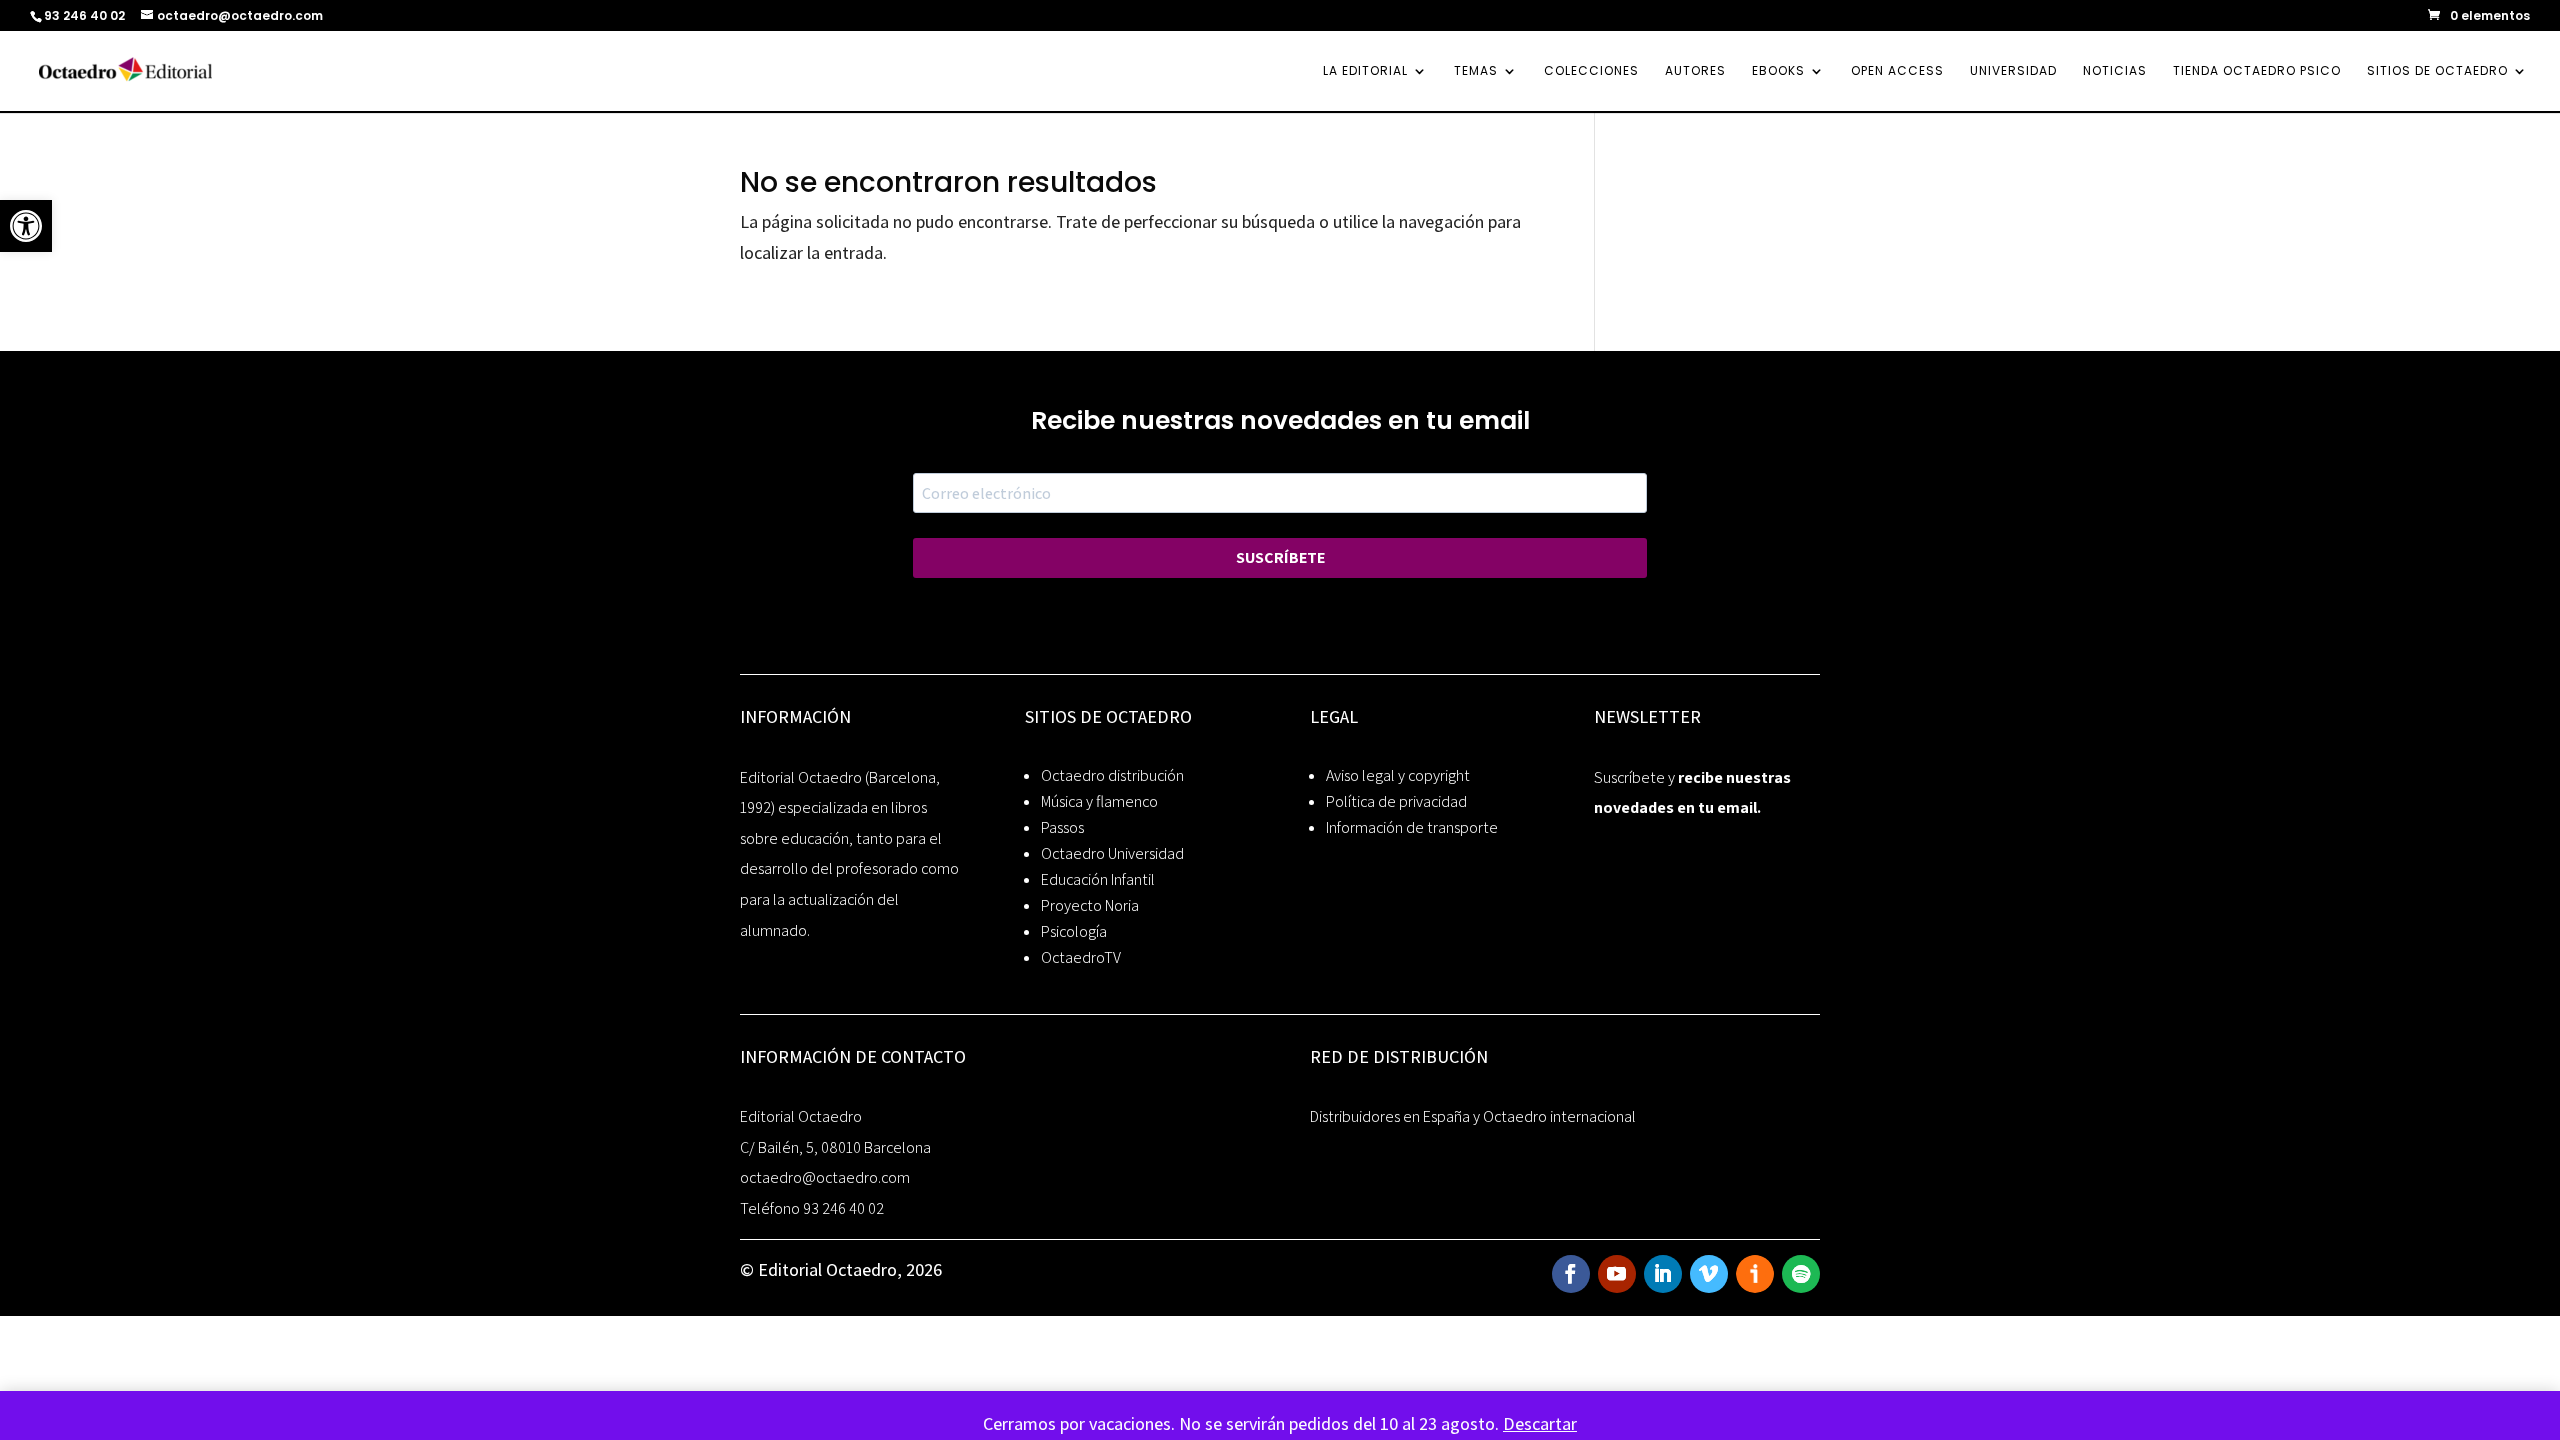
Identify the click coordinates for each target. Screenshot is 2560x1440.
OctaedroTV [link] (1081, 957)
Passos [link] (1062, 827)
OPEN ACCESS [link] (1897, 71)
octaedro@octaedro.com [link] (825, 1177)
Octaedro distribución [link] (1112, 775)
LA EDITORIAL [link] (1365, 71)
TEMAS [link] (1476, 71)
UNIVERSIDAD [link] (2013, 71)
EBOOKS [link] (1778, 71)
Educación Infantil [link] (1098, 879)
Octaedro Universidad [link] (1112, 853)
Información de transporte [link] (1412, 827)
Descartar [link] (1540, 1423)
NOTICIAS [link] (2115, 71)
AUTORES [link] (1695, 71)
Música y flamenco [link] (1099, 801)
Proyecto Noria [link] (1090, 905)
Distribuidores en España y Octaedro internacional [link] (1473, 1116)
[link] (26, 226)
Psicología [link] (1074, 931)
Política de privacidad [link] (1396, 801)
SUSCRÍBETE (1280, 557)
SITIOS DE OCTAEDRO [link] (2437, 71)
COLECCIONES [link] (1591, 71)
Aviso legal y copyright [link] (1398, 775)
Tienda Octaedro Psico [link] (2257, 71)
